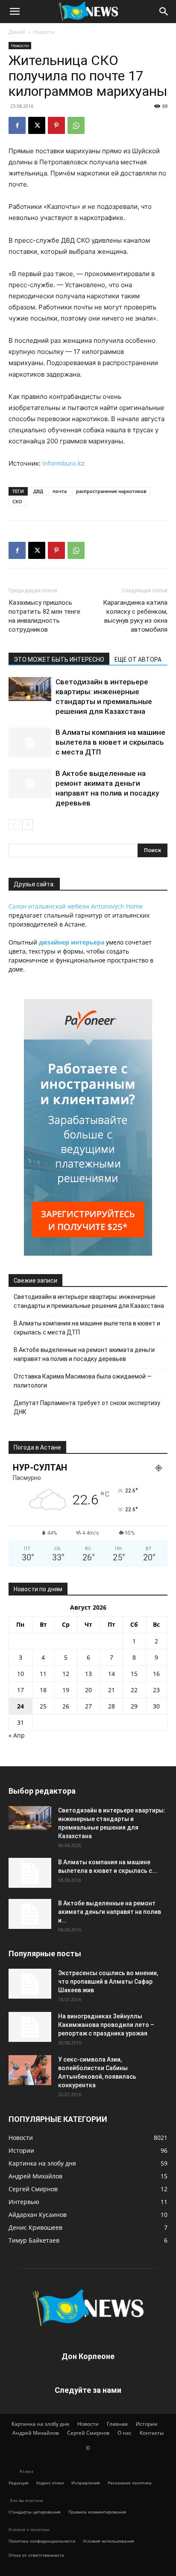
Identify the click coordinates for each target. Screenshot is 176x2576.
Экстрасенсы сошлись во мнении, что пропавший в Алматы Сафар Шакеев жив (108, 1982)
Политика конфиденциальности (42, 2541)
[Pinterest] (56, 125)
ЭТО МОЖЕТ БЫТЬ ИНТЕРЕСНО (59, 660)
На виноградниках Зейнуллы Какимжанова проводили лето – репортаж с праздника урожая (106, 2025)
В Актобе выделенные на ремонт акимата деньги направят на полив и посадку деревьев (84, 1354)
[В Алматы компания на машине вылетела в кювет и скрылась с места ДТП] (30, 742)
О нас (125, 2433)
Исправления (86, 2483)
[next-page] (28, 824)
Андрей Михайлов (36, 2433)
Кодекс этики (50, 2483)
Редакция (19, 2483)
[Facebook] (17, 125)
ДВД (38, 491)
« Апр (17, 1735)
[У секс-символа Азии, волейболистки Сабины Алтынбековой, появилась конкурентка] (30, 2070)
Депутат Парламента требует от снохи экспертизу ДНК (87, 1407)
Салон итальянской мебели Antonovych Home (76, 906)
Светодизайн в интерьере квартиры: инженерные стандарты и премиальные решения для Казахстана (89, 1301)
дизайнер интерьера (72, 942)
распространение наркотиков (111, 491)
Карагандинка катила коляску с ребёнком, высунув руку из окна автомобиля (135, 616)
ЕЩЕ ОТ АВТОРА (138, 660)
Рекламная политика (130, 2483)
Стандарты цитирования (35, 2512)
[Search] (164, 12)
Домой (17, 32)
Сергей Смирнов (88, 2433)
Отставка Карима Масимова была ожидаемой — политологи (83, 1381)
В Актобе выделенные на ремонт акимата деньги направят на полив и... (110, 1912)
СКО (17, 501)
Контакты (152, 2433)
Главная (117, 2424)
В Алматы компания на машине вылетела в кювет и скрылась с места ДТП (110, 742)
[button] (15, 12)
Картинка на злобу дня (40, 2424)
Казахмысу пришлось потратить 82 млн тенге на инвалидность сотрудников (44, 616)
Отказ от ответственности (36, 2555)
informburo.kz (63, 463)
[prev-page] (14, 824)
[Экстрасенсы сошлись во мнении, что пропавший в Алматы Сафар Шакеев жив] (30, 1984)
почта (60, 491)
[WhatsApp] (76, 125)
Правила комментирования (97, 2512)
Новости (44, 32)
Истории (147, 2424)
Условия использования (109, 2541)
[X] (37, 125)
